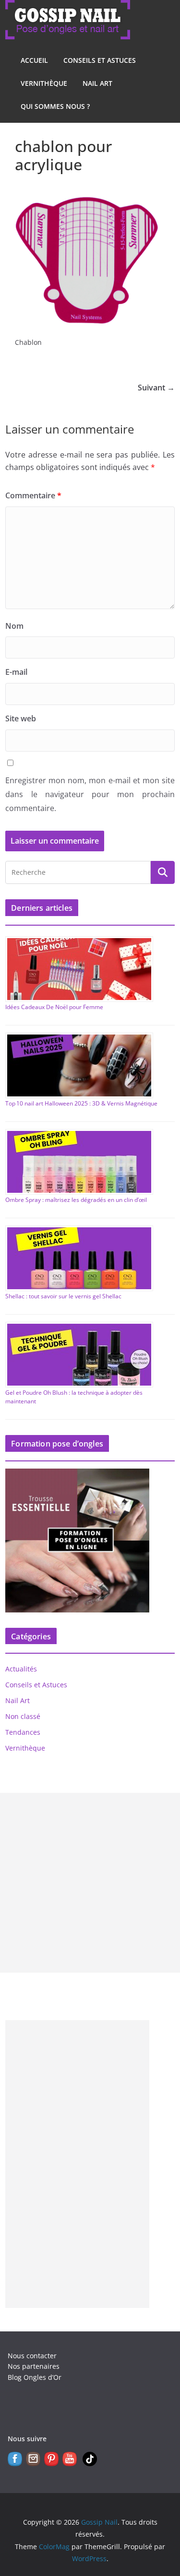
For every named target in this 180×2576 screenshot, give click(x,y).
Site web (21, 718)
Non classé (23, 1716)
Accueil (34, 60)
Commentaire (33, 495)
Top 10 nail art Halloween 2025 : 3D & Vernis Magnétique (81, 1103)
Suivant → (156, 388)
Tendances (23, 1732)
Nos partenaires (34, 2366)
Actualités (21, 1669)
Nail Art (97, 83)
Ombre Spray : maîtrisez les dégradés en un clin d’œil (76, 1200)
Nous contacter (32, 2356)
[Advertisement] (90, 1883)
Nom (14, 626)
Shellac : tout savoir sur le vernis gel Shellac (63, 1296)
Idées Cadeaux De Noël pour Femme (54, 1007)
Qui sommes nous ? (55, 106)
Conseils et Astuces (100, 60)
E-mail (16, 672)
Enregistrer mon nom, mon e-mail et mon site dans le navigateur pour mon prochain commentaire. (90, 794)
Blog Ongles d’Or (35, 2377)
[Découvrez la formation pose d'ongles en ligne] (77, 1475)
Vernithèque (44, 83)
